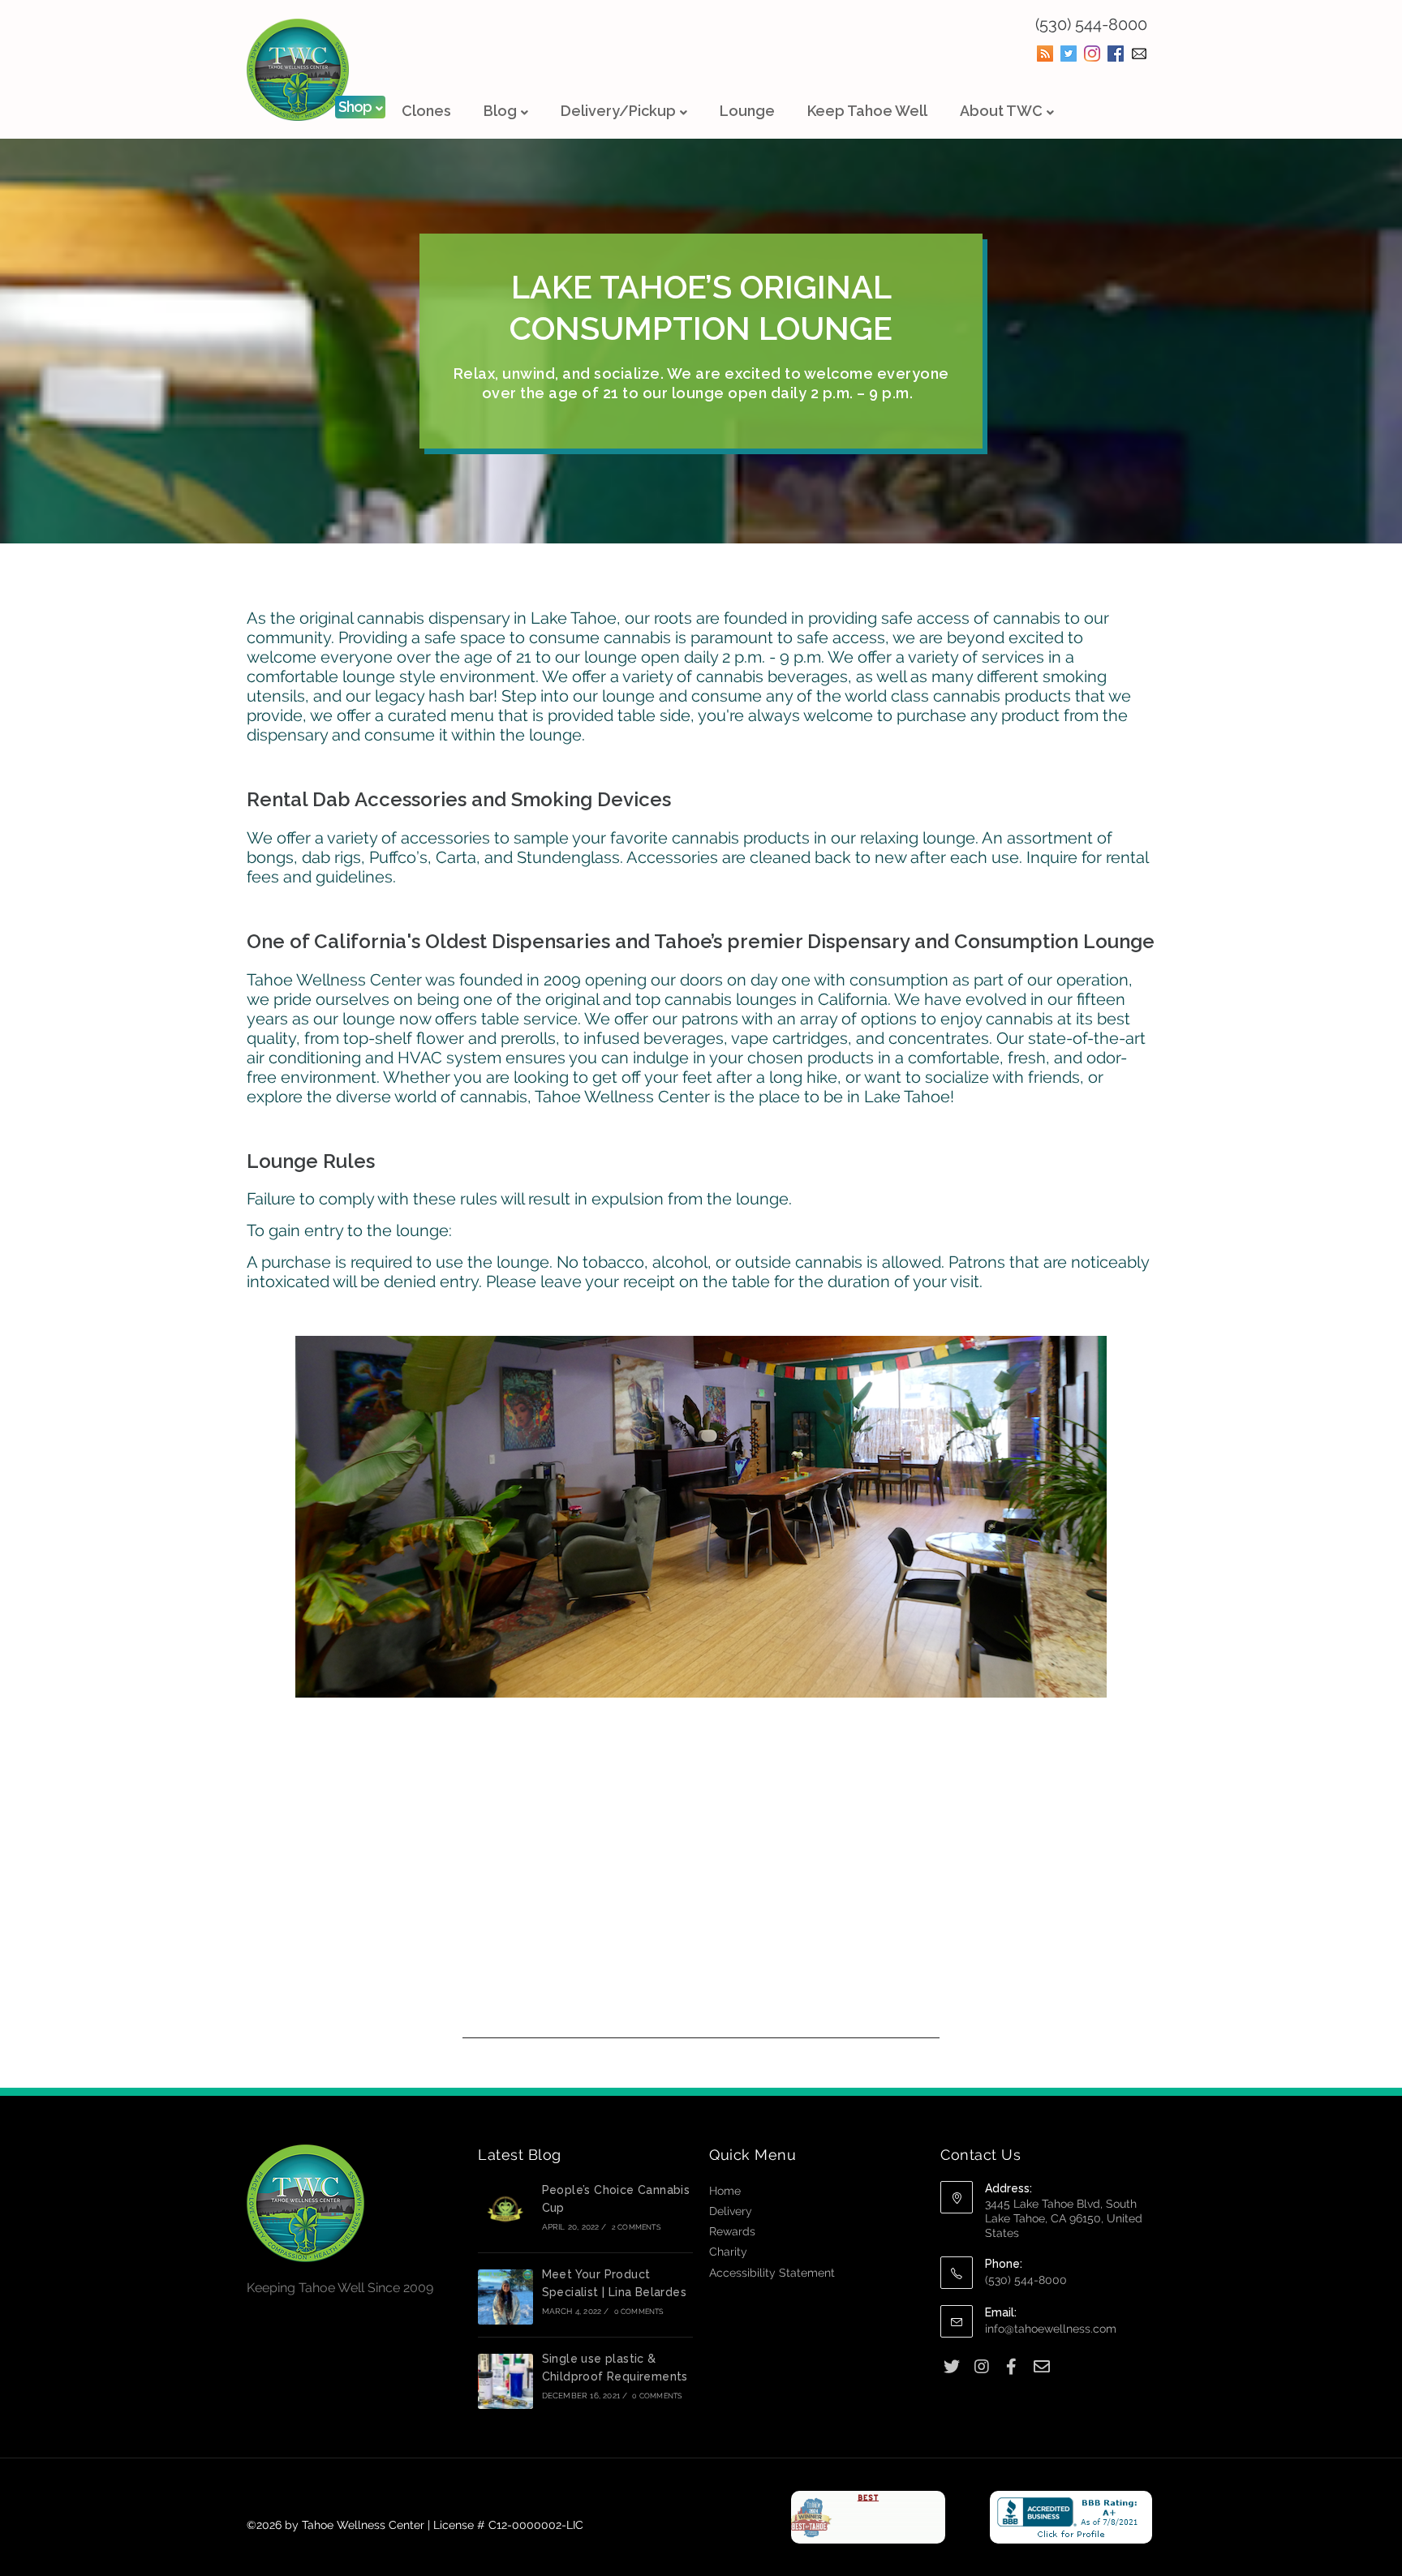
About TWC (1001, 111)
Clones (426, 111)
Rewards (732, 2231)
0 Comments (639, 2312)
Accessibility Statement (772, 2273)
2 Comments (636, 2227)
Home (725, 2191)
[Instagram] (981, 2366)
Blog (500, 111)
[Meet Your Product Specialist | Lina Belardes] (505, 2297)
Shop (355, 107)
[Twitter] (951, 2366)
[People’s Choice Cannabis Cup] (505, 2213)
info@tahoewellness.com (1051, 2329)
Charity (728, 2252)
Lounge (747, 111)
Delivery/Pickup (618, 111)
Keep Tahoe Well (867, 111)
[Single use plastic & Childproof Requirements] (505, 2381)
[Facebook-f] (1011, 2366)
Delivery (731, 2211)
